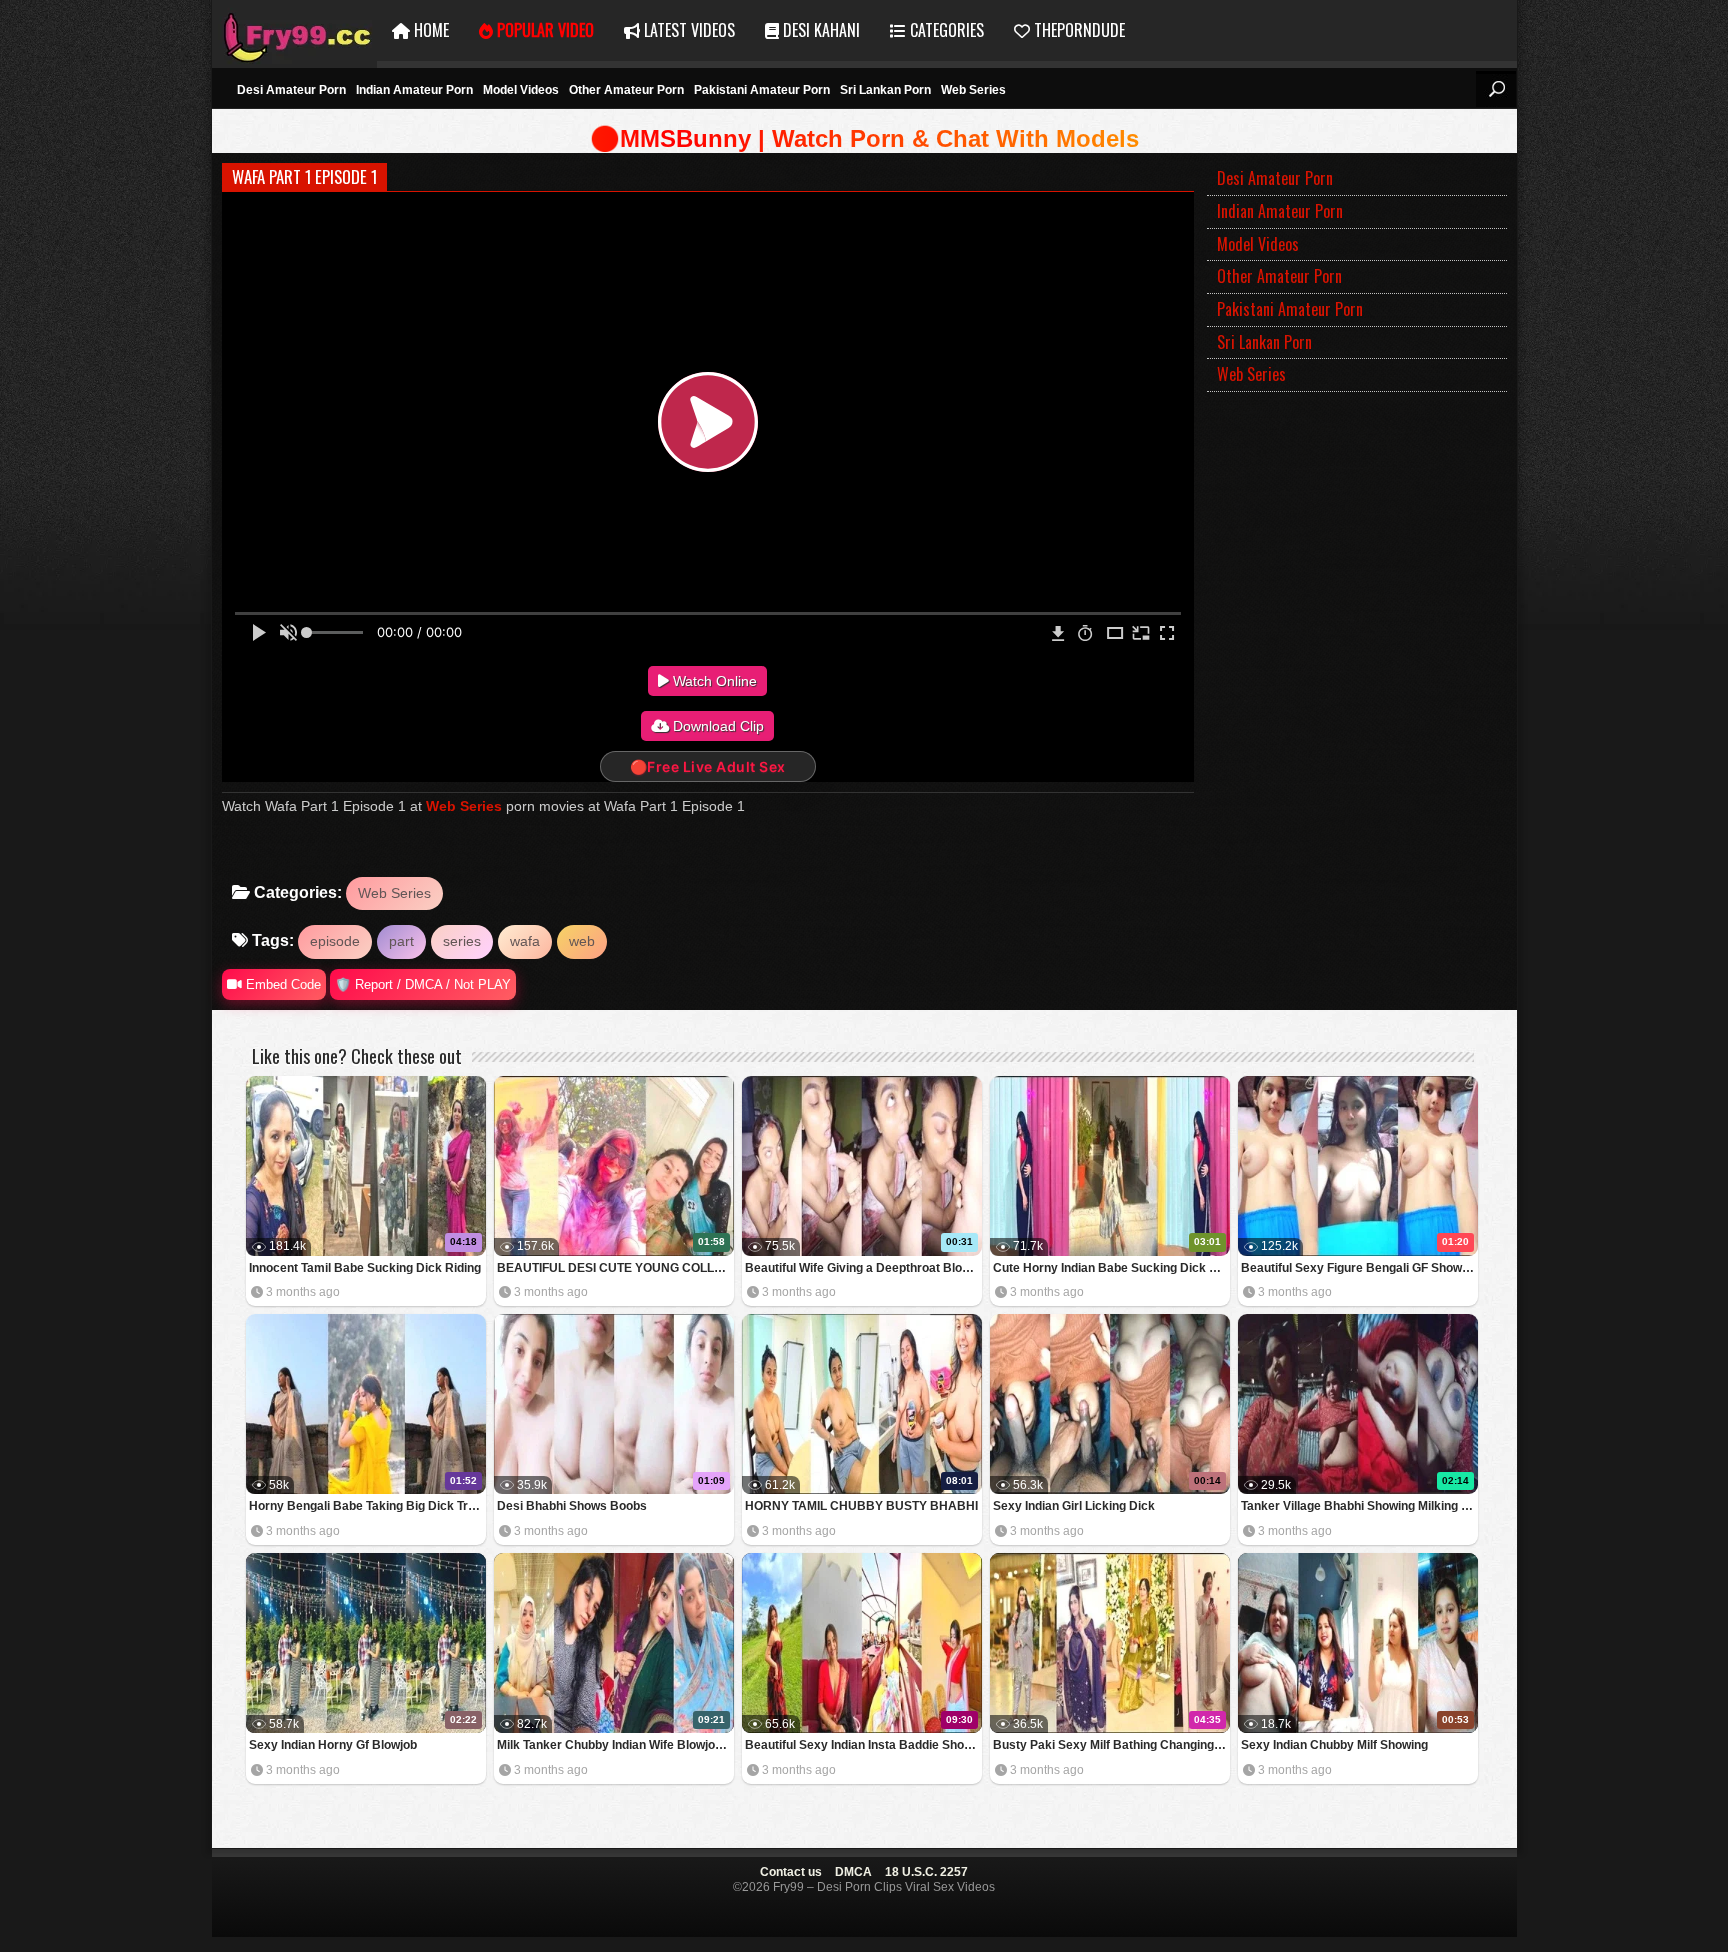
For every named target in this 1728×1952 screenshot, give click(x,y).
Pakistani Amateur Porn (762, 90)
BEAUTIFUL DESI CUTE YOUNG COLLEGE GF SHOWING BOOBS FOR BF (615, 1268)
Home (429, 30)
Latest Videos (687, 30)
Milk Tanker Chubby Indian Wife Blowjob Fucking (615, 1745)
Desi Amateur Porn (291, 90)
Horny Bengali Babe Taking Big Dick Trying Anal (367, 1506)
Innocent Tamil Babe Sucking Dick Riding (365, 1268)
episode (335, 941)
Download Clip (716, 726)
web (582, 941)
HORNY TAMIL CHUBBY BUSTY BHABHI (861, 1506)
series (462, 941)
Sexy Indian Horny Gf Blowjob (333, 1745)
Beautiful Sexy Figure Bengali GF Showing (1359, 1268)
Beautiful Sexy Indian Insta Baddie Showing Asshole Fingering (863, 1745)
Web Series (973, 90)
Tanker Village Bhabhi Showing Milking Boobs (1359, 1506)
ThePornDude (1077, 30)
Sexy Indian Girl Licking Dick (1074, 1506)
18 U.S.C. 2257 (926, 1872)
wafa (525, 941)
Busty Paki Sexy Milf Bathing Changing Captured (1111, 1745)
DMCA (853, 1872)
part (401, 941)
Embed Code (281, 984)
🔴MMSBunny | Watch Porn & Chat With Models (864, 138)
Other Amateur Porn (626, 90)
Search (1496, 89)
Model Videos (521, 90)
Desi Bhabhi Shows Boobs (572, 1506)
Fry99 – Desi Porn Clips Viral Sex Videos (294, 30)
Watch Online (713, 681)
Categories (945, 30)
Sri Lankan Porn (885, 90)
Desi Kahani (819, 30)
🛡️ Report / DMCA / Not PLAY (423, 984)
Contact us (791, 1872)
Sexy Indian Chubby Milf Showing (1334, 1745)
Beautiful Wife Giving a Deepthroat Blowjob (863, 1268)
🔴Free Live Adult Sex (708, 766)
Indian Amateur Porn (414, 90)
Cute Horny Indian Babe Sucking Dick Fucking (1111, 1268)
